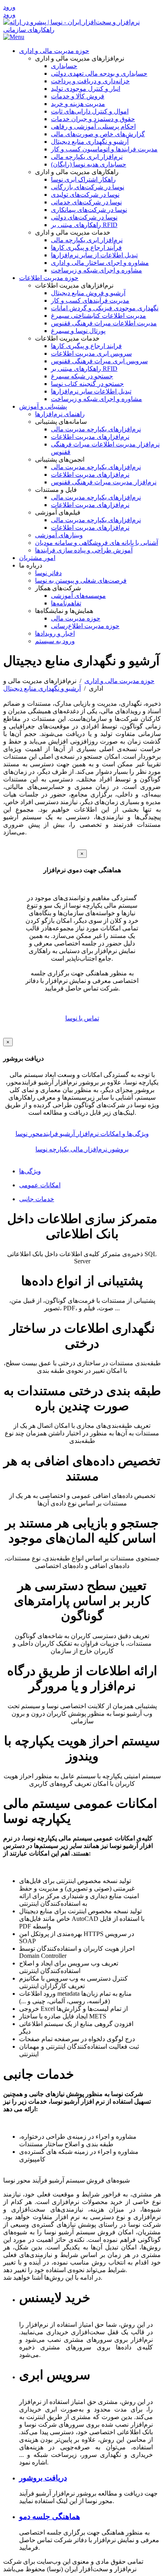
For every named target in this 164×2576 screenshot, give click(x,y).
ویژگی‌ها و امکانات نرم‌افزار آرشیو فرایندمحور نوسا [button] (82, 1134)
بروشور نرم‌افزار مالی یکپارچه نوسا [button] (82, 1149)
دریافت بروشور (43, 2478)
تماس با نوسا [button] (82, 1018)
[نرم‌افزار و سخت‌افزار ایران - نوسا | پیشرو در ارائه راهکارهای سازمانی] (82, 30)
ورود (9, 7)
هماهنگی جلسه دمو (50, 2516)
